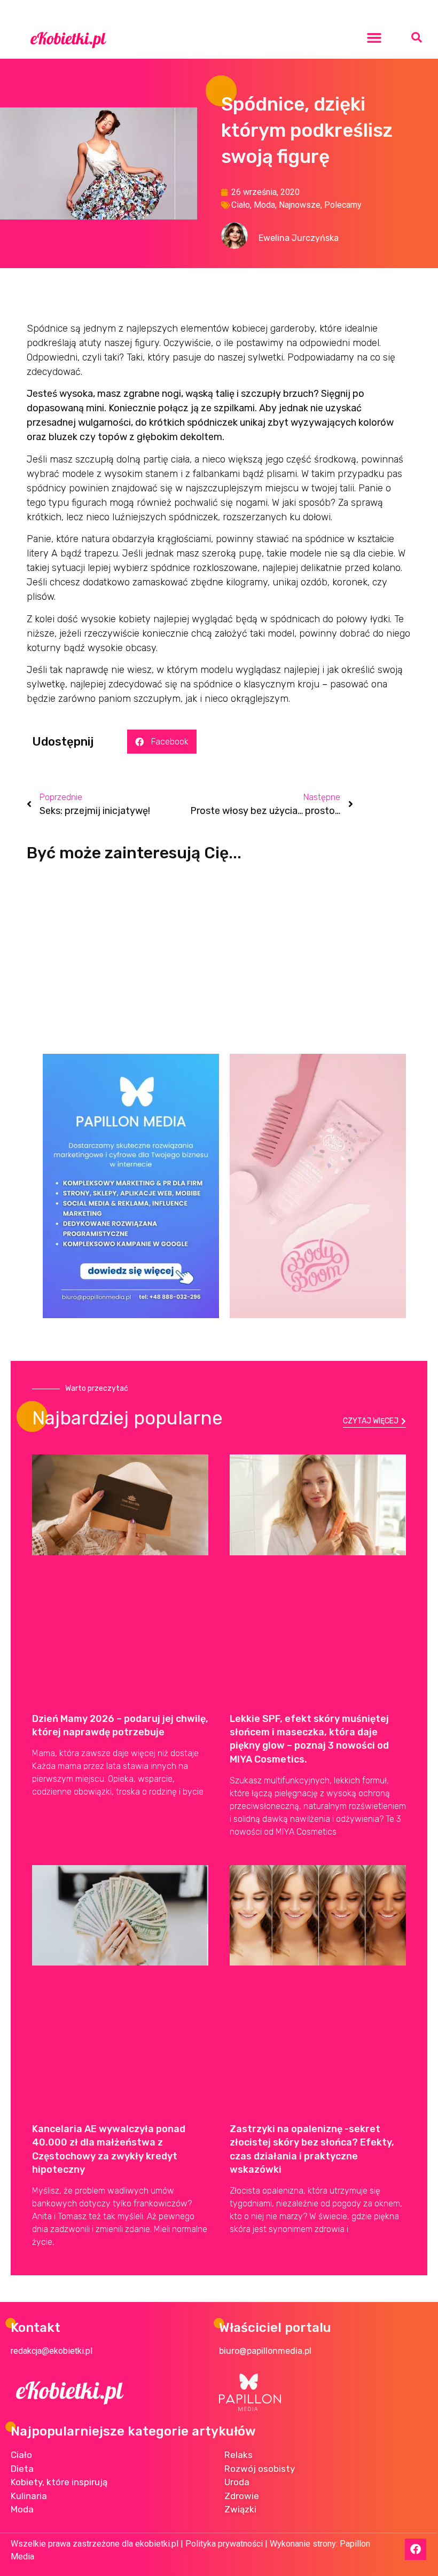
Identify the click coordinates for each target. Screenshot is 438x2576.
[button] (374, 37)
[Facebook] (416, 2549)
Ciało (241, 205)
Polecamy (343, 205)
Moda (264, 205)
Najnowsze (300, 205)
